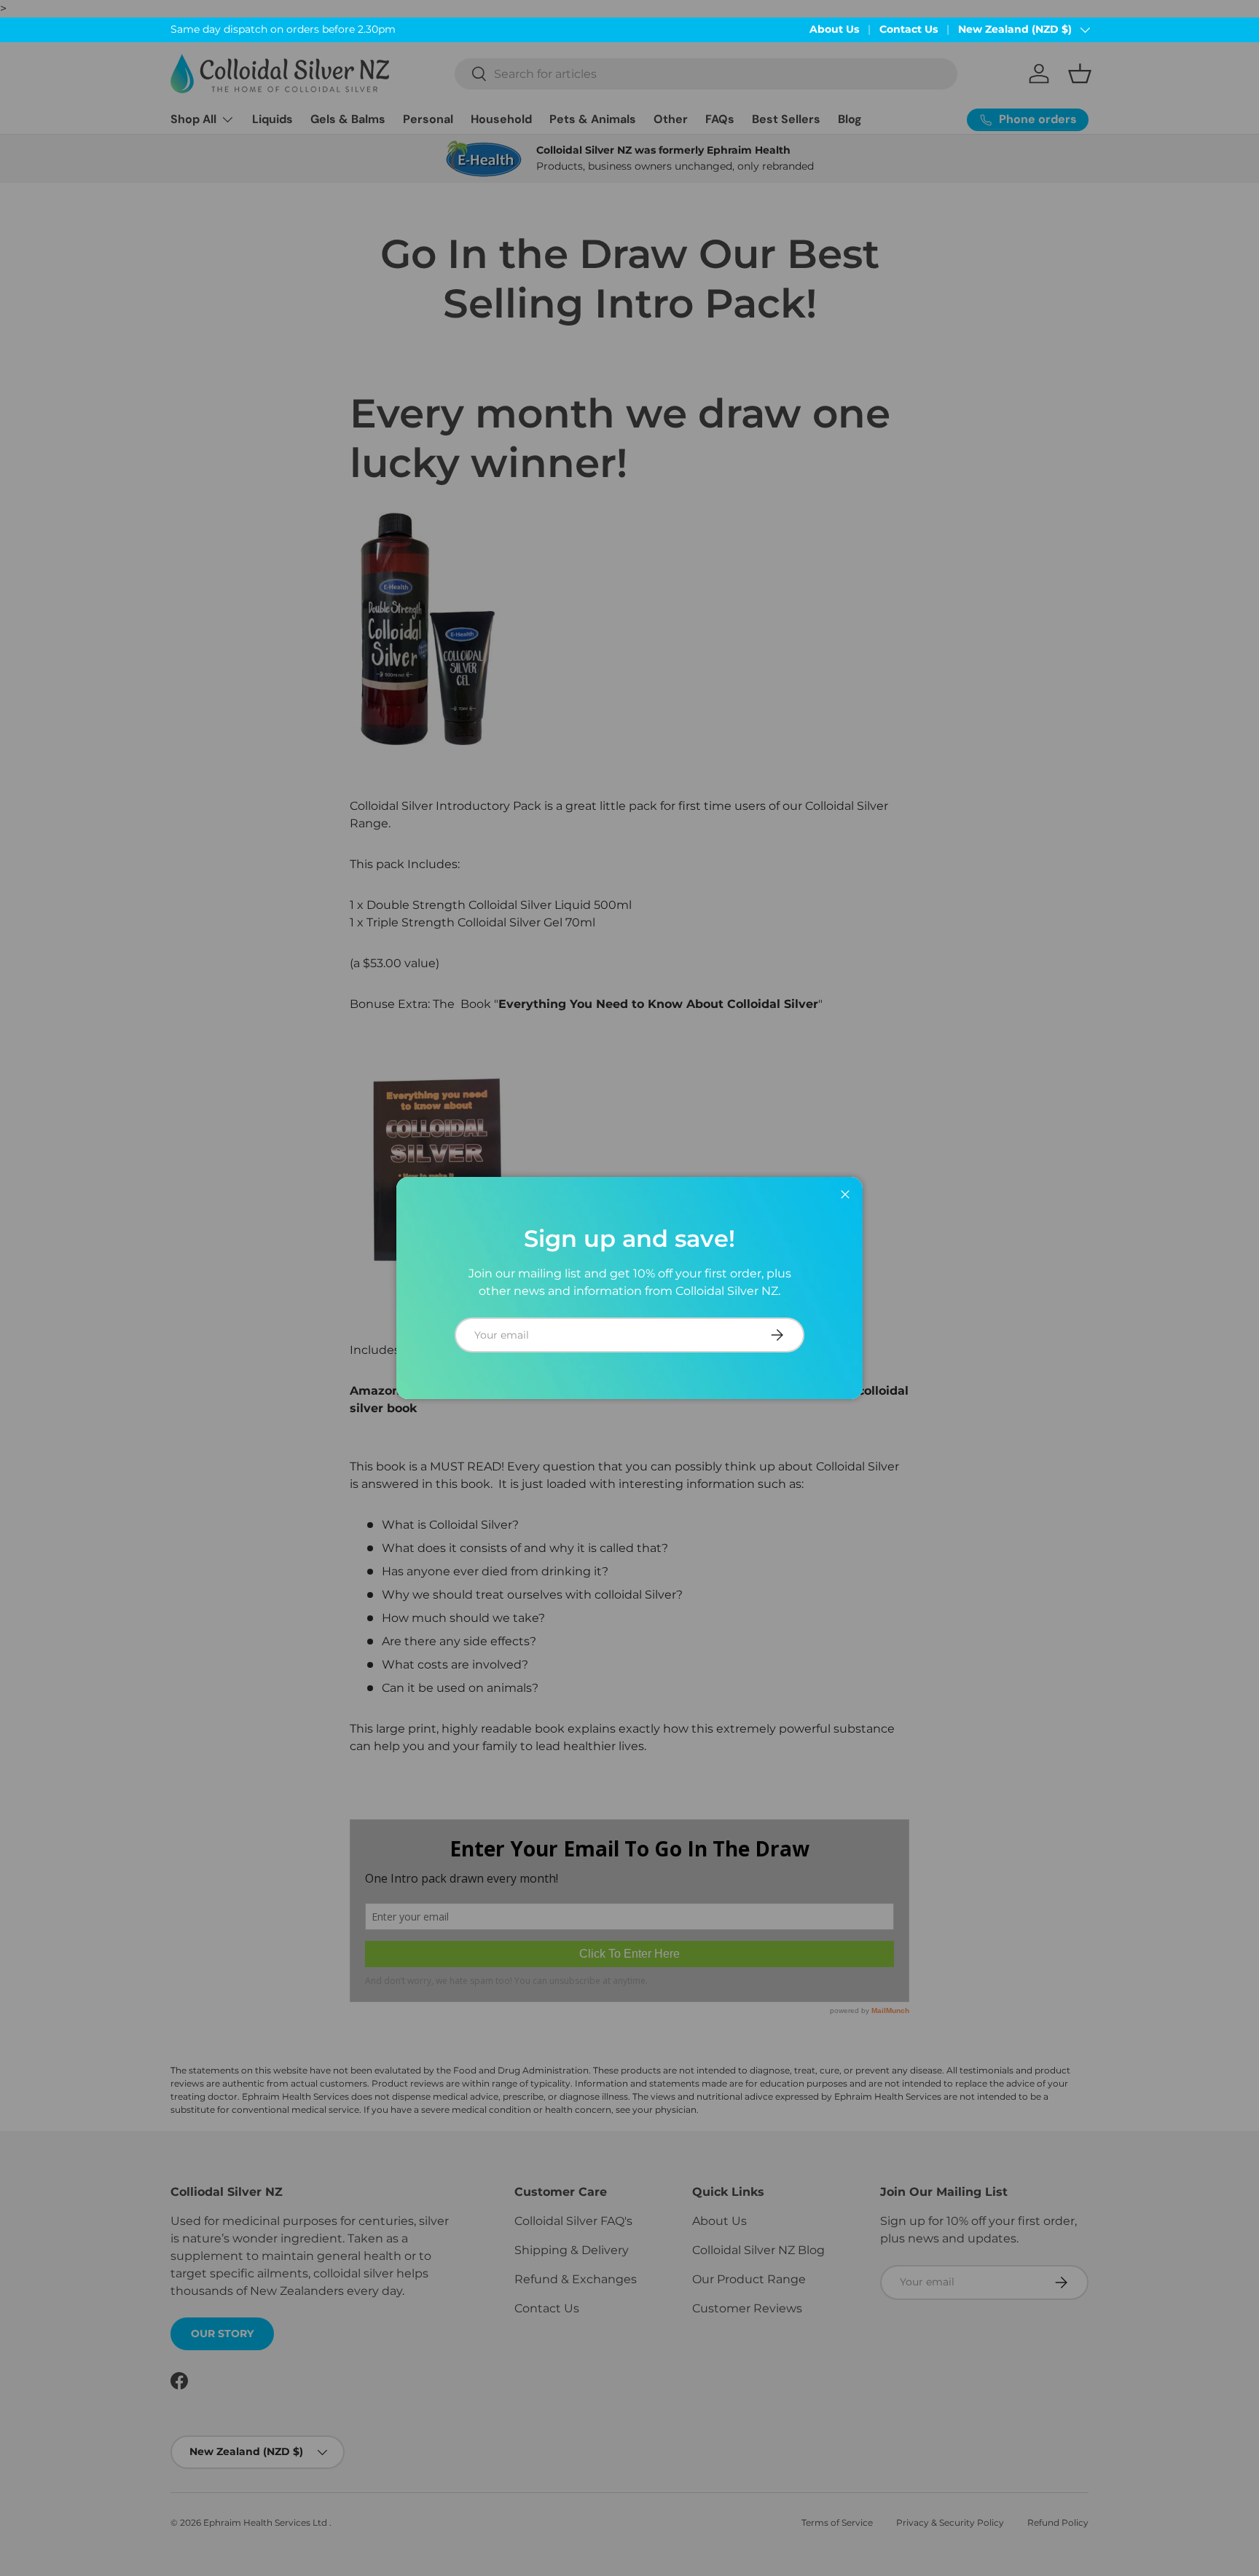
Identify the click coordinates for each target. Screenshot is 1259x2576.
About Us (834, 29)
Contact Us (909, 29)
